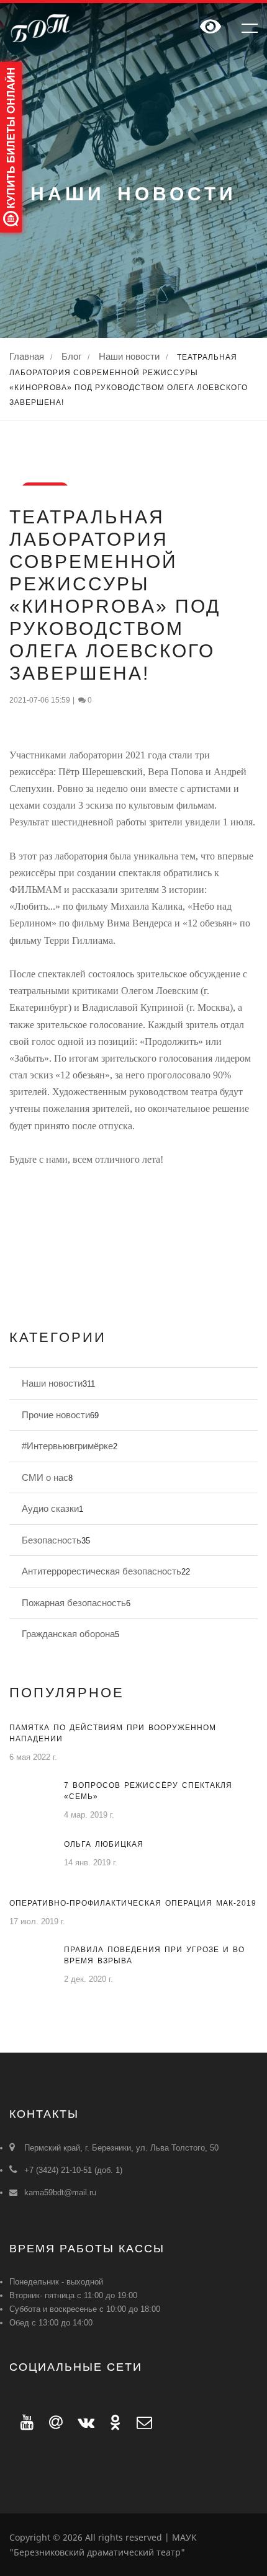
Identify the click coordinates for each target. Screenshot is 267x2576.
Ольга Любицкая (104, 1844)
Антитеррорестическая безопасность (102, 1571)
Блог (71, 356)
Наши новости (129, 356)
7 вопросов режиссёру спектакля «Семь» (148, 1791)
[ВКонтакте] (83, 2422)
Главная (27, 356)
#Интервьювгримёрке (67, 1446)
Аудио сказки (50, 1508)
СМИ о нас (45, 1477)
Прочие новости (56, 1415)
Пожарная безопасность (74, 1603)
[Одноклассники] (112, 2422)
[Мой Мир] (52, 2422)
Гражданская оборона (68, 1634)
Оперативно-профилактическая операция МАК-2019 (133, 1903)
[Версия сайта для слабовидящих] (210, 28)
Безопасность (52, 1540)
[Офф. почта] (139, 2422)
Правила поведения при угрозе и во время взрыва (154, 1955)
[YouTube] (24, 2422)
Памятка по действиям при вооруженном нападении (113, 1733)
